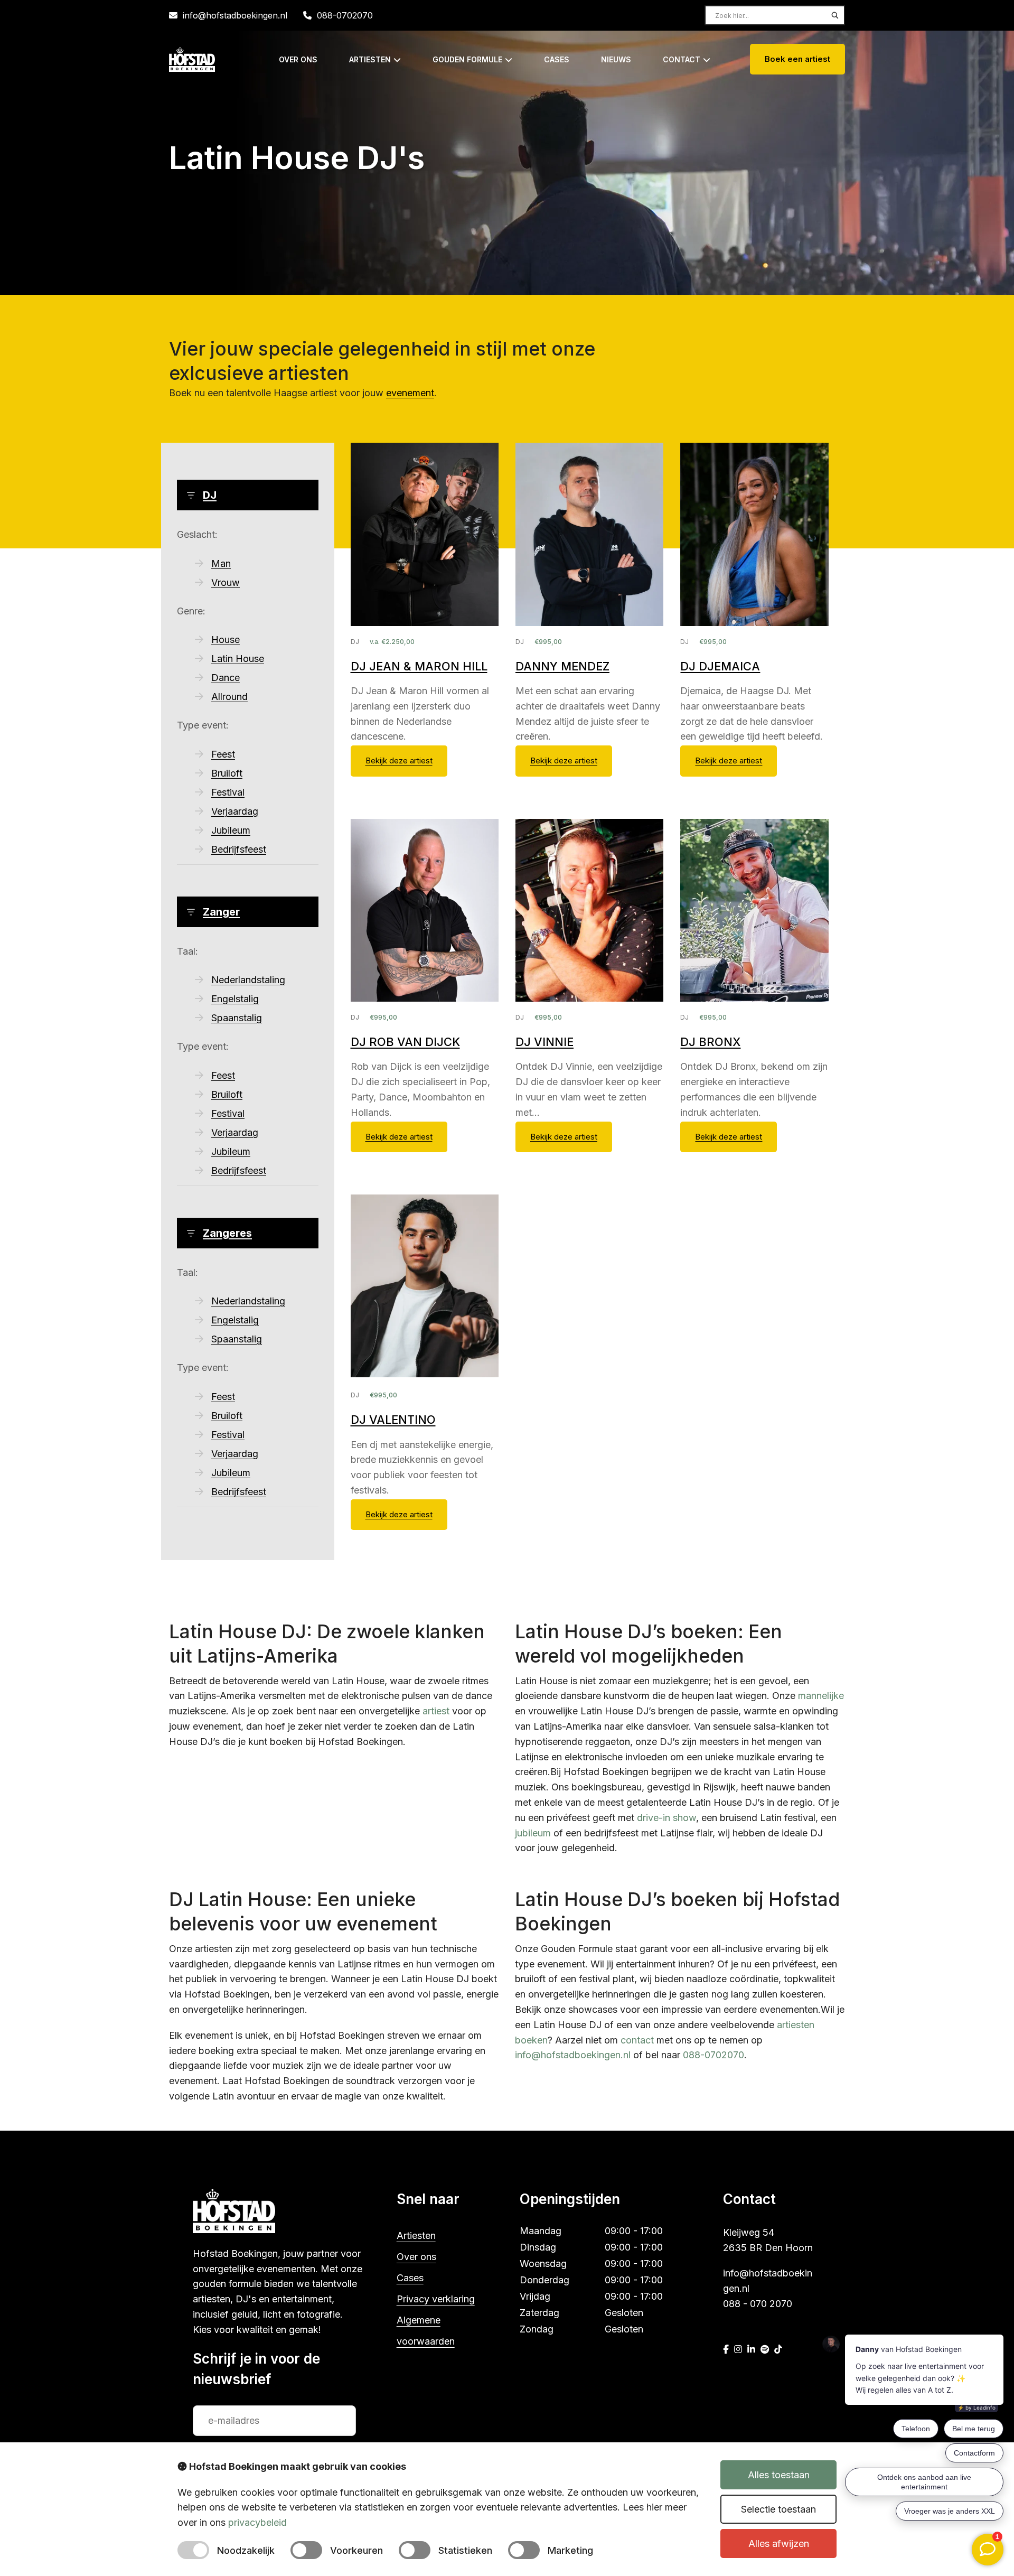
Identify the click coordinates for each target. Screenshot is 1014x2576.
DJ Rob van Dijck (405, 1042)
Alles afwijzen (779, 2544)
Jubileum (231, 830)
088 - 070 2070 (758, 2304)
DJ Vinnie (544, 1042)
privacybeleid (257, 2522)
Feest (223, 754)
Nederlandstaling (248, 980)
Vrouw (226, 582)
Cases (557, 59)
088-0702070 (345, 15)
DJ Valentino (393, 1420)
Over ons (298, 59)
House (226, 640)
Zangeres (227, 1233)
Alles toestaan (779, 2475)
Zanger (221, 912)
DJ (210, 495)
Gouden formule (467, 59)
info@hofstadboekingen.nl (235, 15)
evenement (410, 393)
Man (221, 563)
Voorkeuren (356, 2550)
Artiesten (370, 59)
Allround (229, 697)
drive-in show (666, 1818)
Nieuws (616, 59)
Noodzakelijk (246, 2550)
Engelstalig (235, 999)
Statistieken (465, 2550)
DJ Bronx (710, 1042)
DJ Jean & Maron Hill (419, 666)
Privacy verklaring (436, 2299)
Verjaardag (235, 811)
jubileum (533, 1833)
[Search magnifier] (835, 15)
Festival (228, 792)
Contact (682, 59)
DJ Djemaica (720, 666)
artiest (436, 1711)
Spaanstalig (237, 1018)
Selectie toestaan (778, 2509)
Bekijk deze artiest (399, 760)
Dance (226, 678)
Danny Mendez (562, 666)
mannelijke (821, 1696)
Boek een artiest (797, 59)
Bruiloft (227, 773)
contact (637, 2040)
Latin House (238, 659)
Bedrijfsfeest (239, 849)
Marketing (570, 2550)
